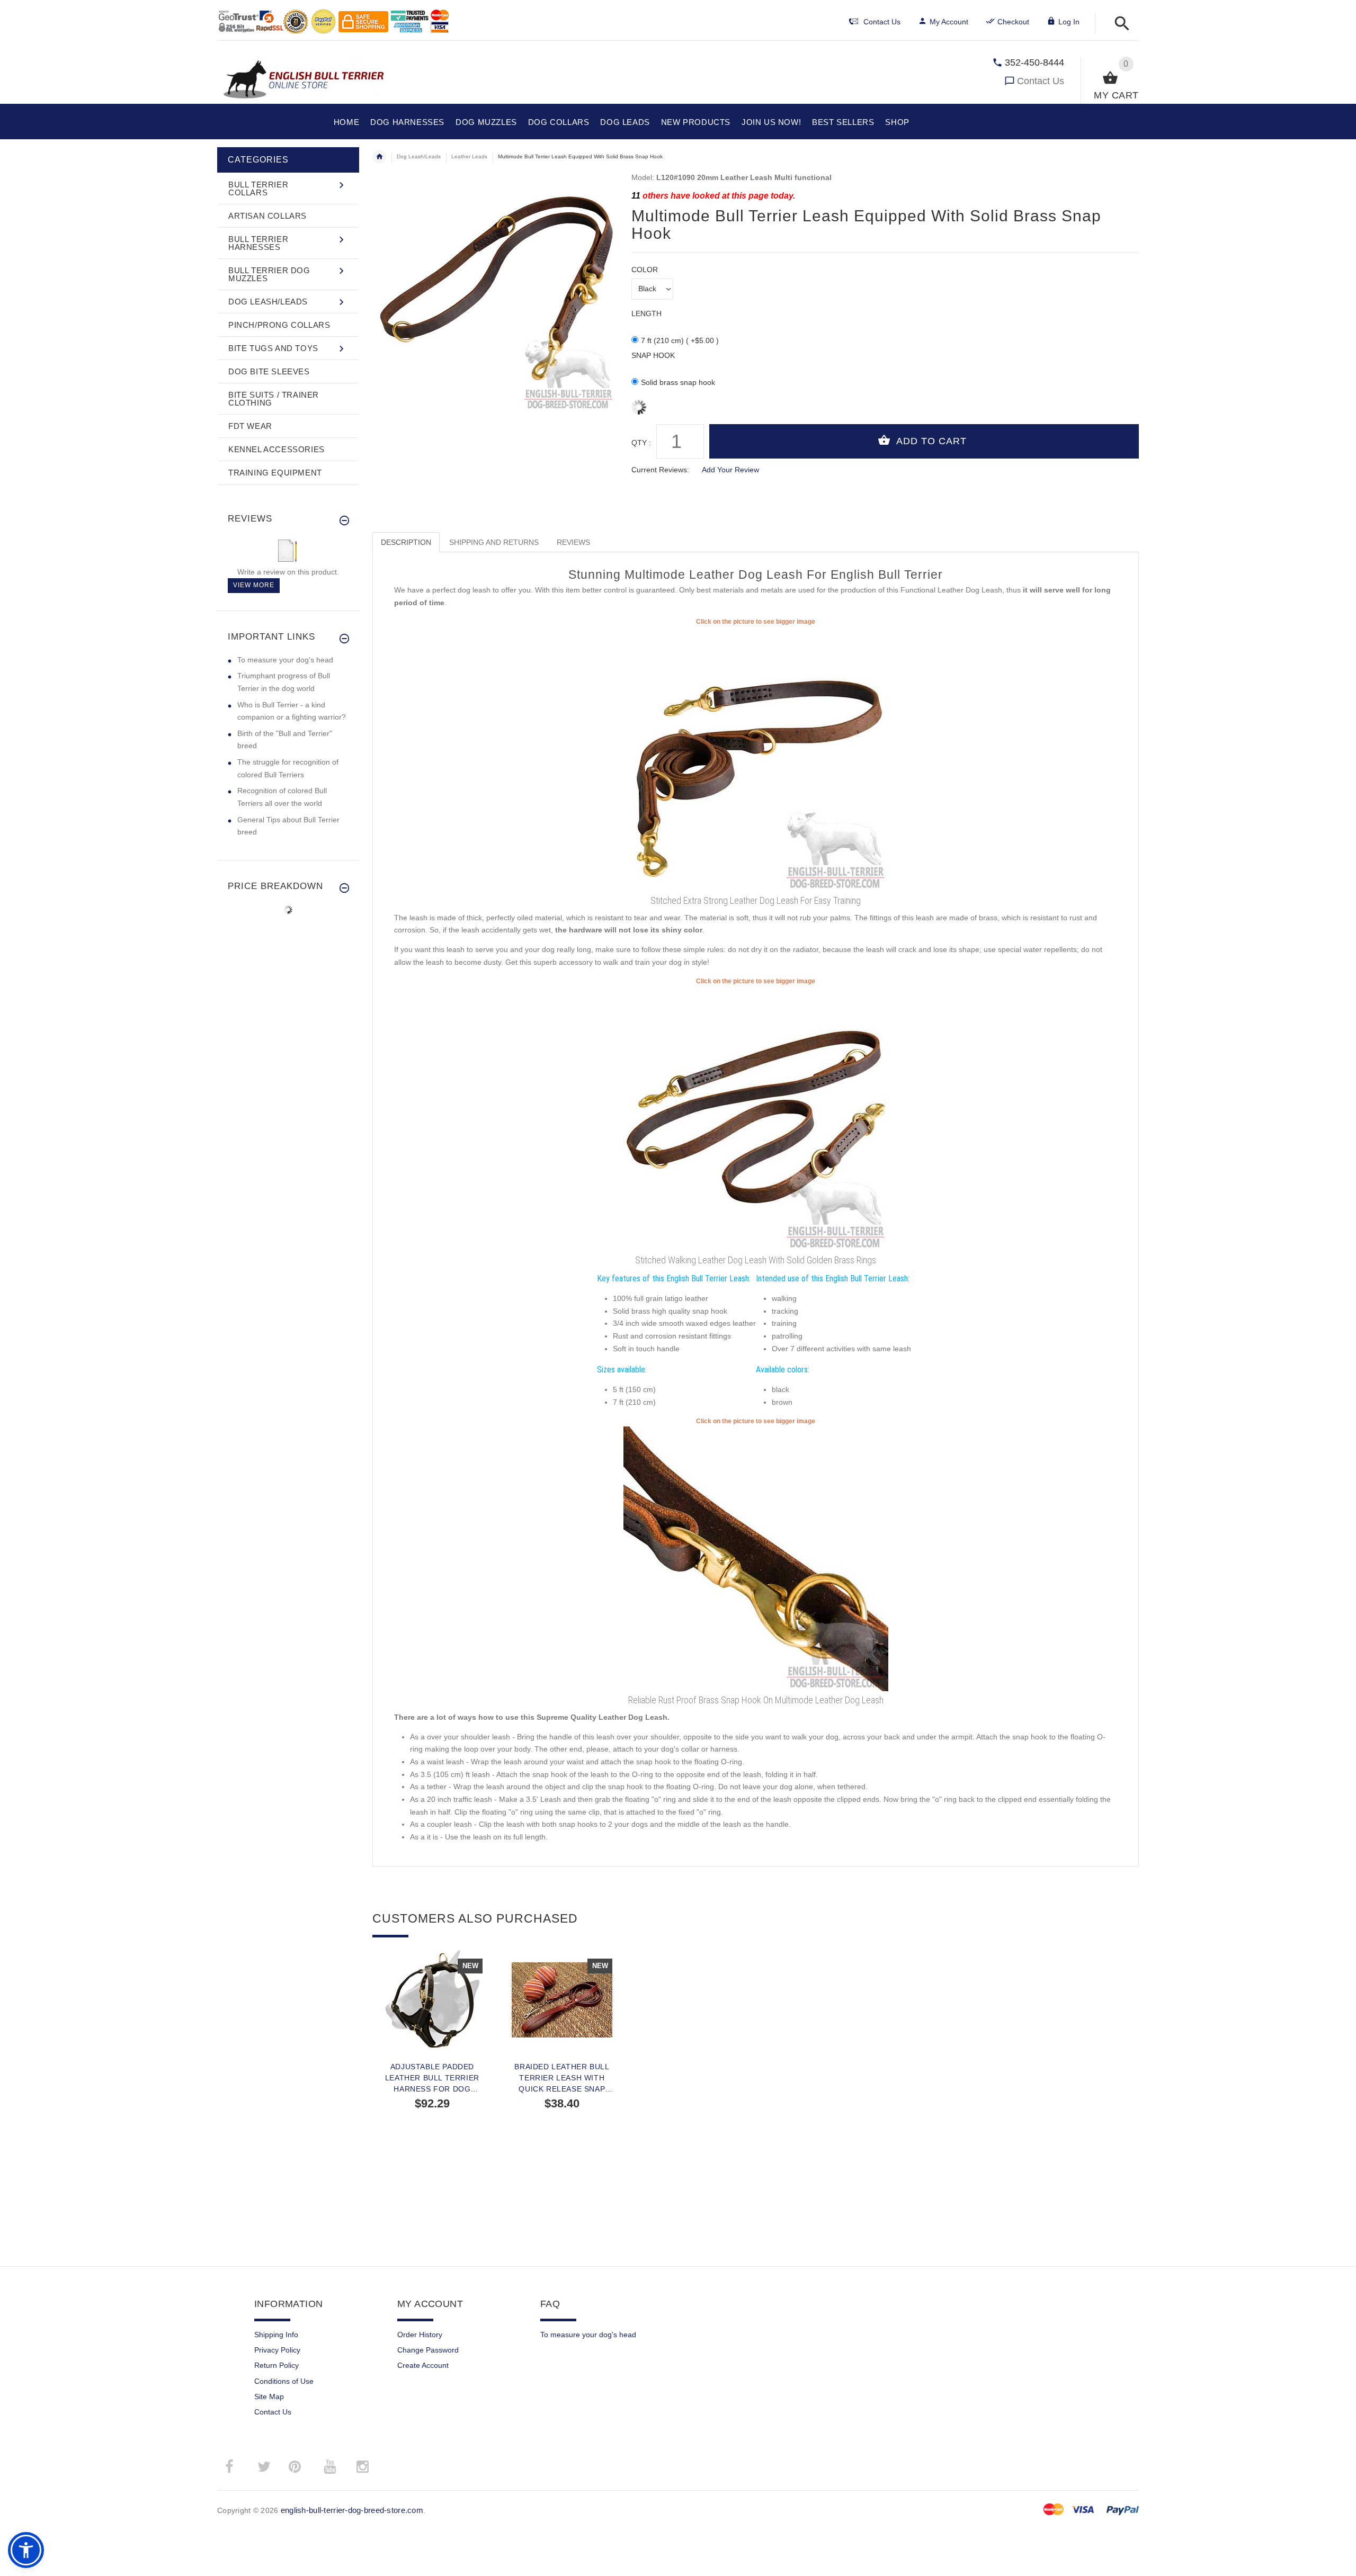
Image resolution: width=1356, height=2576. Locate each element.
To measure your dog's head (285, 660)
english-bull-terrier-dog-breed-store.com (352, 2510)
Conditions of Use (284, 2381)
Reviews (573, 542)
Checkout (1013, 22)
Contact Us (1041, 81)
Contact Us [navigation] (882, 22)
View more (254, 585)
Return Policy (276, 2365)
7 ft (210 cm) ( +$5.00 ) (680, 340)
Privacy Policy (277, 2350)
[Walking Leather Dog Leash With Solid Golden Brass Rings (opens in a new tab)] (756, 1118)
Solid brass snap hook (678, 382)
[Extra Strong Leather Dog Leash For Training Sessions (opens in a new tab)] (756, 759)
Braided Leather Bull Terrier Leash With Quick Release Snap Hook (562, 2078)
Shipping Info (276, 2335)
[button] (1119, 24)
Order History (420, 2335)
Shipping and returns (494, 542)
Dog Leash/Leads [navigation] (419, 156)
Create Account (423, 2365)
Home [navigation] (379, 157)
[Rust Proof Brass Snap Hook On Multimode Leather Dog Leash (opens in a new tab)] (756, 1558)
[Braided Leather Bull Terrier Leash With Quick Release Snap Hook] (562, 2000)
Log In (1069, 22)
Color (645, 270)
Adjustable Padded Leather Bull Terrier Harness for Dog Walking (432, 2078)
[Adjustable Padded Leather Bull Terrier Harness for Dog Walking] (432, 2000)
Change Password (428, 2350)
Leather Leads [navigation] (469, 156)
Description (406, 542)
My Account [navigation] (949, 22)
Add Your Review (730, 470)
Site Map (269, 2397)
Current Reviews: (660, 470)
